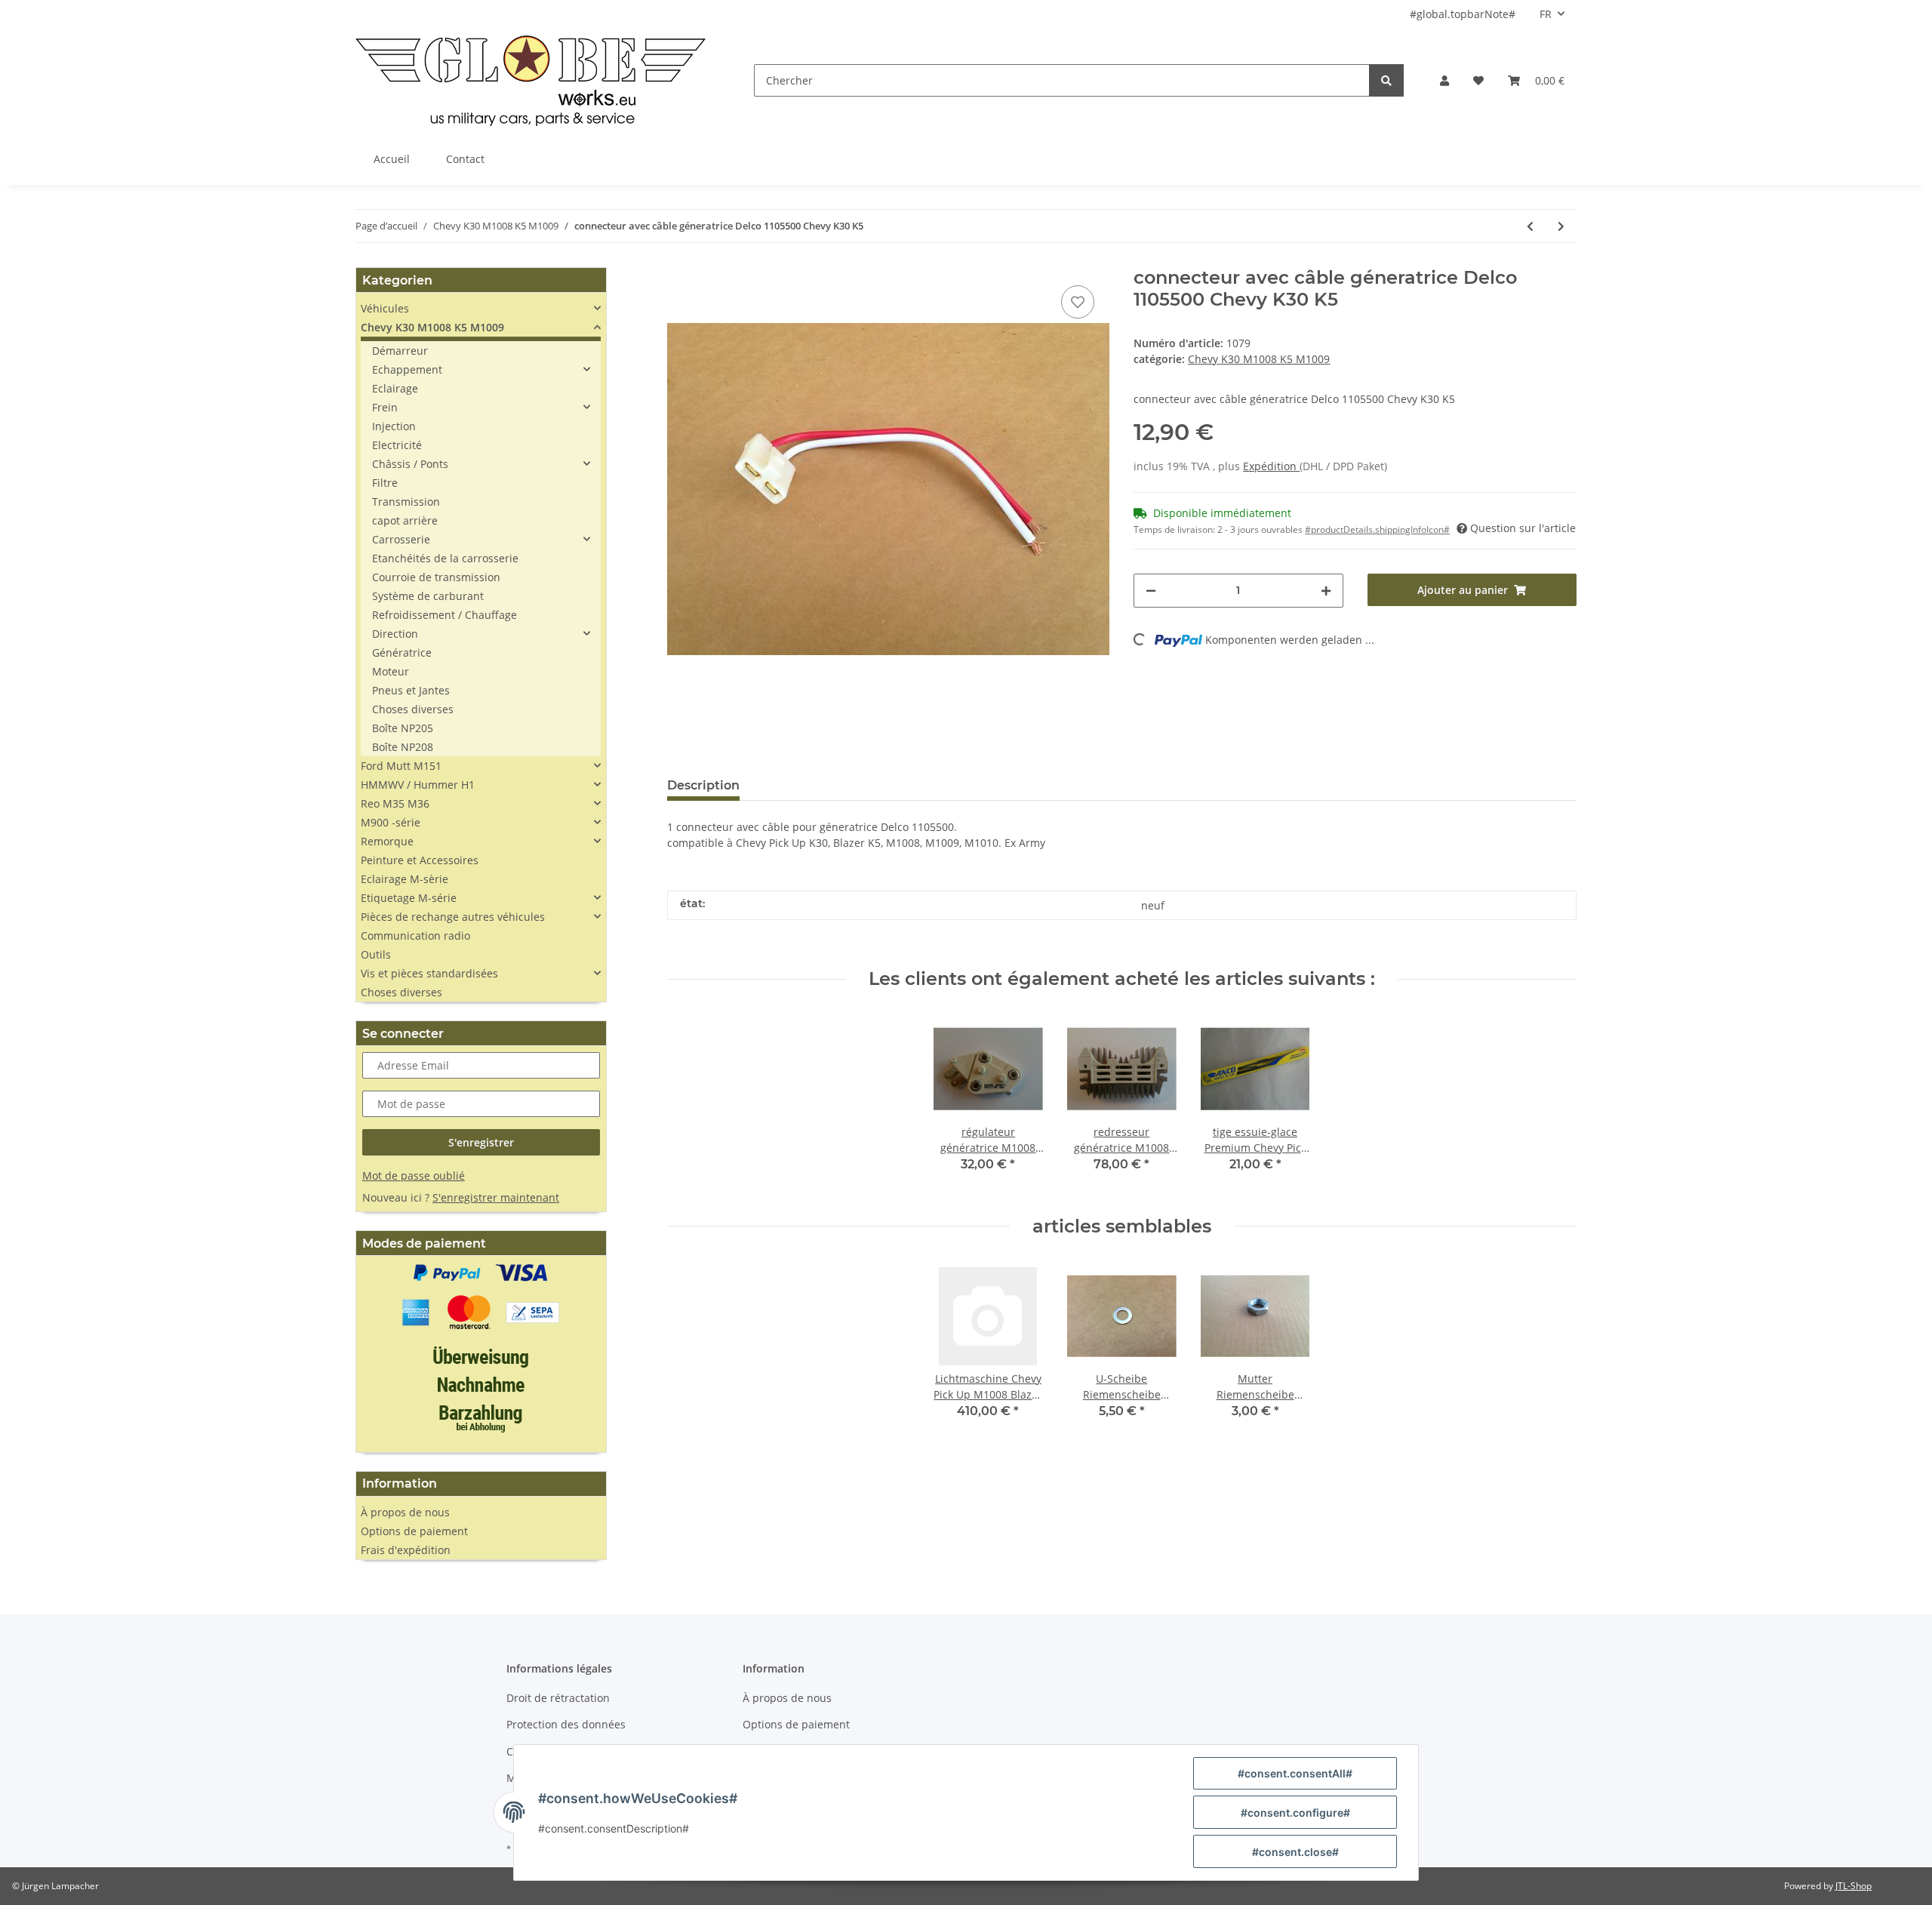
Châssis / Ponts (410, 464)
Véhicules (385, 308)
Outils (376, 954)
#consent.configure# (1295, 1813)
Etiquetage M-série (409, 898)
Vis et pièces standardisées (429, 973)
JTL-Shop (1854, 1886)
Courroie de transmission (436, 577)
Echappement (407, 369)
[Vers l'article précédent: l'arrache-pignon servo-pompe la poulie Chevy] (1530, 226)
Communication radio (415, 936)
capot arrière (405, 520)
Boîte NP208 (403, 747)
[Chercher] (1386, 80)
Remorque (387, 841)
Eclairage (395, 388)
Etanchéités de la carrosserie (445, 558)
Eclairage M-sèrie (405, 879)
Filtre (385, 483)
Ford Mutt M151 (401, 766)
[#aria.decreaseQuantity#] (1151, 591)
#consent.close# (1295, 1852)
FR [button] (1546, 14)
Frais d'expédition (406, 1550)
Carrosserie (401, 539)
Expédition (1271, 466)
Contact (465, 159)
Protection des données (566, 1724)
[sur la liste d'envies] (1078, 302)
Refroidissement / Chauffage (445, 615)
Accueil (392, 159)
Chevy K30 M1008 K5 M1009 (1259, 359)
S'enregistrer (481, 1142)
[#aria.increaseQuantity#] (1326, 591)
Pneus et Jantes (411, 690)
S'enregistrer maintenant (496, 1197)
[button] (1444, 80)
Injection (394, 426)
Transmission (406, 502)
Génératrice (402, 652)
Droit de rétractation (558, 1698)
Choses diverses (413, 709)
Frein (385, 407)
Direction (395, 634)
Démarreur (400, 351)
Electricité (397, 445)
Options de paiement (414, 1531)
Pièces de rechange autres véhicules (453, 917)
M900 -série (391, 822)
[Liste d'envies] (1478, 80)
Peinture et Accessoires (420, 860)
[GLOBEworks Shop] (531, 80)
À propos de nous (405, 1512)
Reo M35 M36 (395, 803)
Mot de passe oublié (414, 1176)
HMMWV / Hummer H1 (418, 785)
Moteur (391, 671)
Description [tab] (703, 785)
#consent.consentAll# (1295, 1773)
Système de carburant (428, 596)
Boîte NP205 (403, 728)
